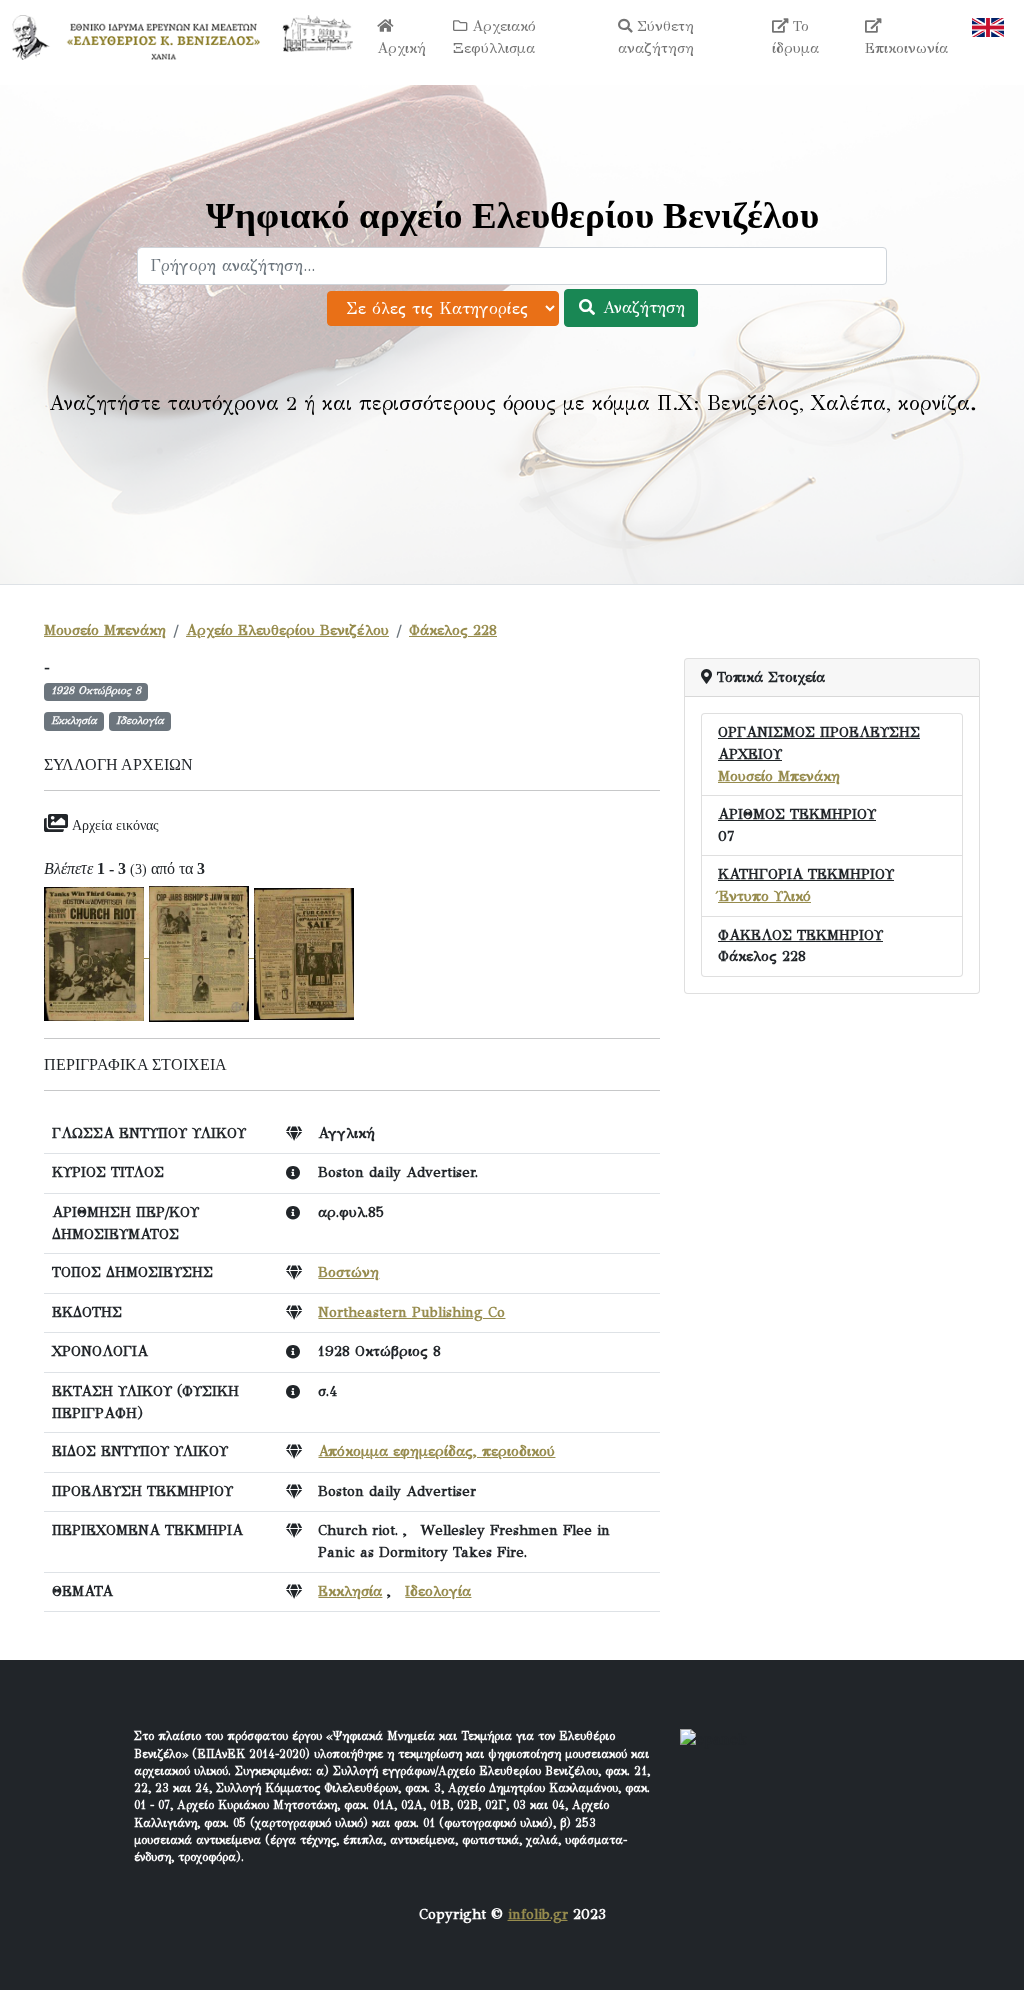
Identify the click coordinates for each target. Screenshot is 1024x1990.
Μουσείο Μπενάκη (105, 630)
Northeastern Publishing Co (411, 1312)
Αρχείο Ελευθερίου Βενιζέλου (287, 630)
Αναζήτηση (641, 307)
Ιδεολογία (438, 1591)
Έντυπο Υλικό (764, 896)
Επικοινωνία (906, 48)
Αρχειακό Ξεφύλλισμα (494, 37)
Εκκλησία (350, 1591)
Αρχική (401, 48)
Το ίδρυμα (795, 37)
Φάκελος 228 (453, 630)
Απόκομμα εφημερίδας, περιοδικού (436, 1451)
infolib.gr (538, 1914)
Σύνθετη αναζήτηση (656, 37)
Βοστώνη (348, 1272)
